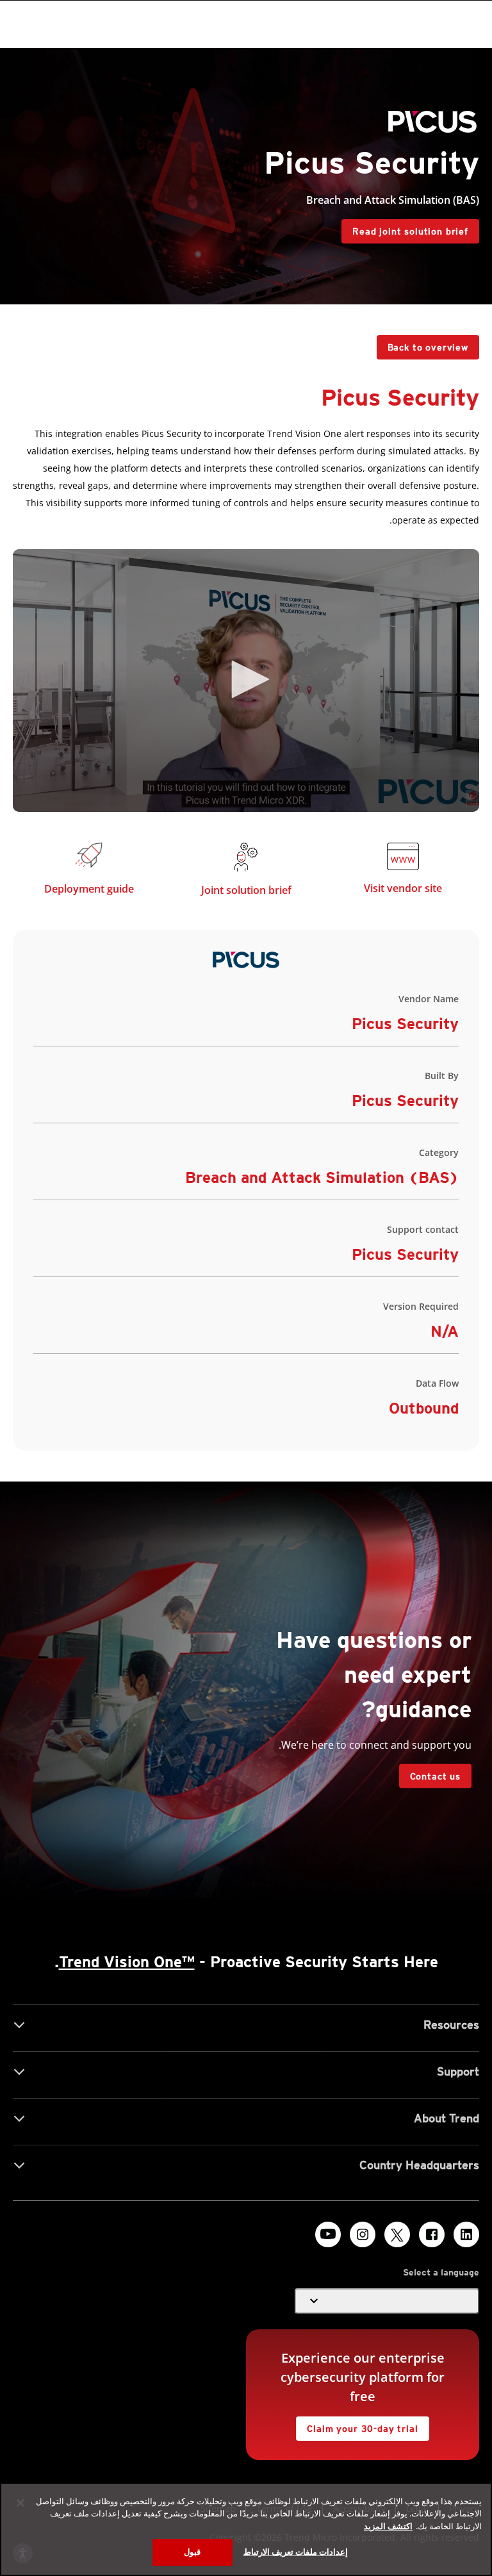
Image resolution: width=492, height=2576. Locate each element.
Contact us (435, 1776)
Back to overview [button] (428, 347)
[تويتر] (397, 2234)
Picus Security (405, 1254)
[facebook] (432, 2234)
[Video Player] (246, 681)
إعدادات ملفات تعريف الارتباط (296, 2552)
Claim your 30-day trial (368, 2425)
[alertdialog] (246, 2529)
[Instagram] (363, 2234)
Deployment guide (89, 889)
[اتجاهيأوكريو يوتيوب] (328, 2234)
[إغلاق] (20, 2503)
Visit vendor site (403, 888)
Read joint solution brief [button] (410, 231)
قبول (192, 2552)
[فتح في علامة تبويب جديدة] (403, 859)
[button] (246, 679)
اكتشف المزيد (388, 2526)
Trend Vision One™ (127, 1962)
